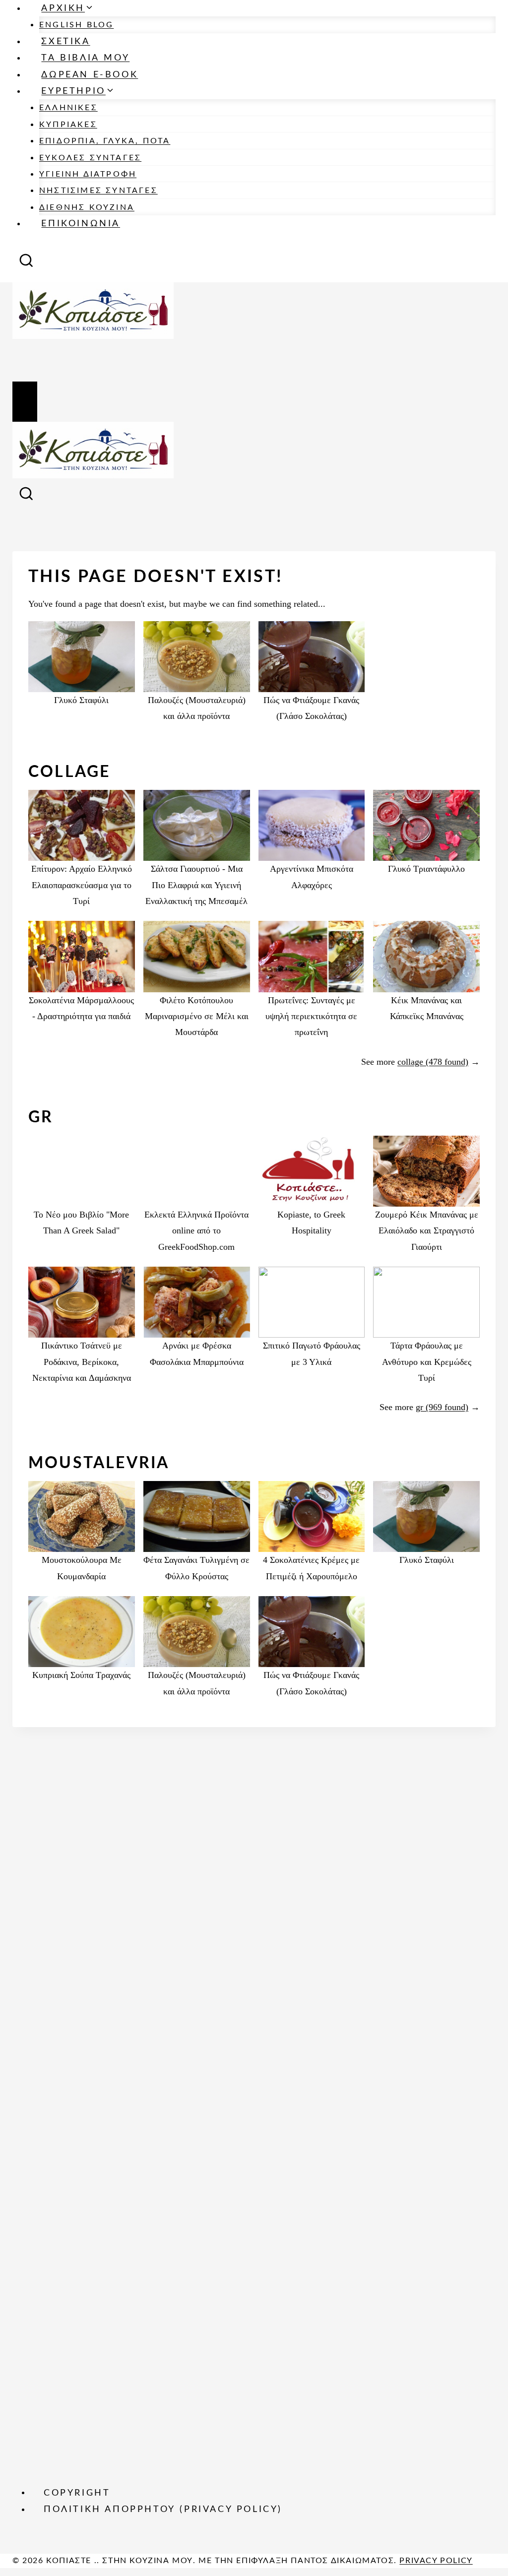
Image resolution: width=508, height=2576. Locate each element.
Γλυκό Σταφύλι (81, 700)
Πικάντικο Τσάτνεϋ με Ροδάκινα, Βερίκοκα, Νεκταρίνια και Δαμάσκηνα (82, 1362)
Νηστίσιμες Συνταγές (98, 191)
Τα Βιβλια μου (85, 58)
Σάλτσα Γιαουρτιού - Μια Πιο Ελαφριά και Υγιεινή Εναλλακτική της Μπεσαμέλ (196, 885)
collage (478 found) (433, 1062)
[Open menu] (25, 402)
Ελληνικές (68, 108)
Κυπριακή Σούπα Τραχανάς (81, 1675)
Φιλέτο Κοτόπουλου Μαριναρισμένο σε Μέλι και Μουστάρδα (197, 1016)
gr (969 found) (442, 1407)
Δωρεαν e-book (90, 75)
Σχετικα (65, 42)
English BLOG (76, 25)
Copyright (77, 2493)
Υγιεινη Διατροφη (88, 174)
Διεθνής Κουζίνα (87, 207)
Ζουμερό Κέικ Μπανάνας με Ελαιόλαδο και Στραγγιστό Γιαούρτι (427, 1231)
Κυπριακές (68, 125)
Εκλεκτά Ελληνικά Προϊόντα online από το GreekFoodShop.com (196, 1231)
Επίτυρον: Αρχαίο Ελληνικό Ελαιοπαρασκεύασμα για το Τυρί (82, 885)
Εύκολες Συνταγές (90, 158)
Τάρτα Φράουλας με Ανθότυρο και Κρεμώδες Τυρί (427, 1362)
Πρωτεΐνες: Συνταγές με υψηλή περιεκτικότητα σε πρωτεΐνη (311, 1016)
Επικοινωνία (81, 224)
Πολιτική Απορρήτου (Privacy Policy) (163, 2510)
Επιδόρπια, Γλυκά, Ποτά (105, 141)
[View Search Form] (26, 263)
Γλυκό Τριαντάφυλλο (426, 869)
